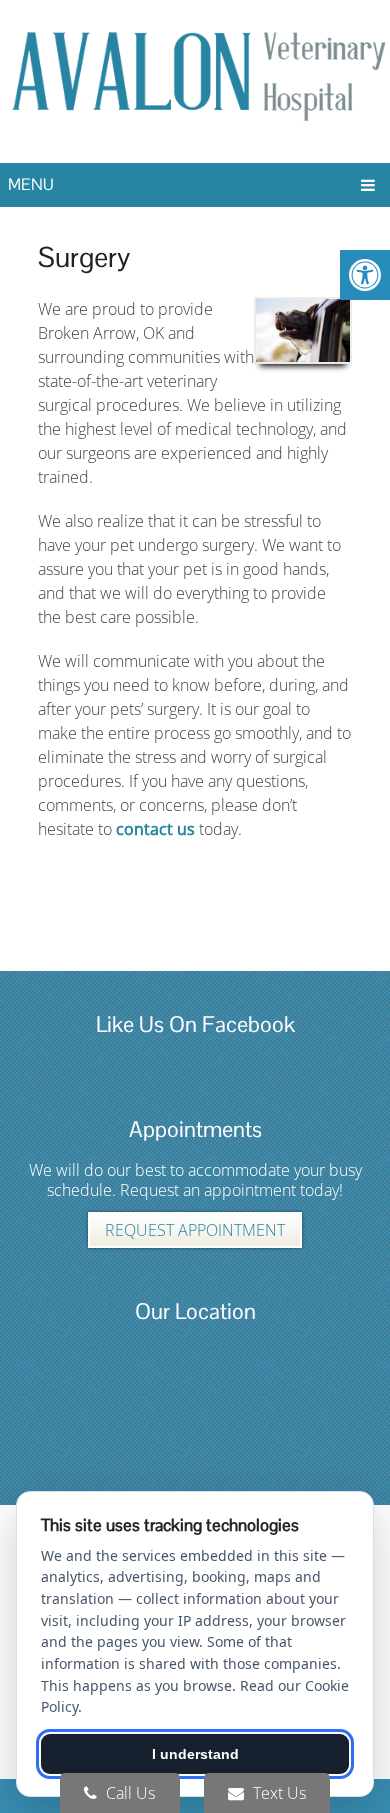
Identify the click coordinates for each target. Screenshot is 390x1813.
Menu (31, 184)
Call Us (128, 1793)
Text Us (277, 1793)
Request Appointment (195, 1230)
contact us (155, 829)
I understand (195, 1754)
